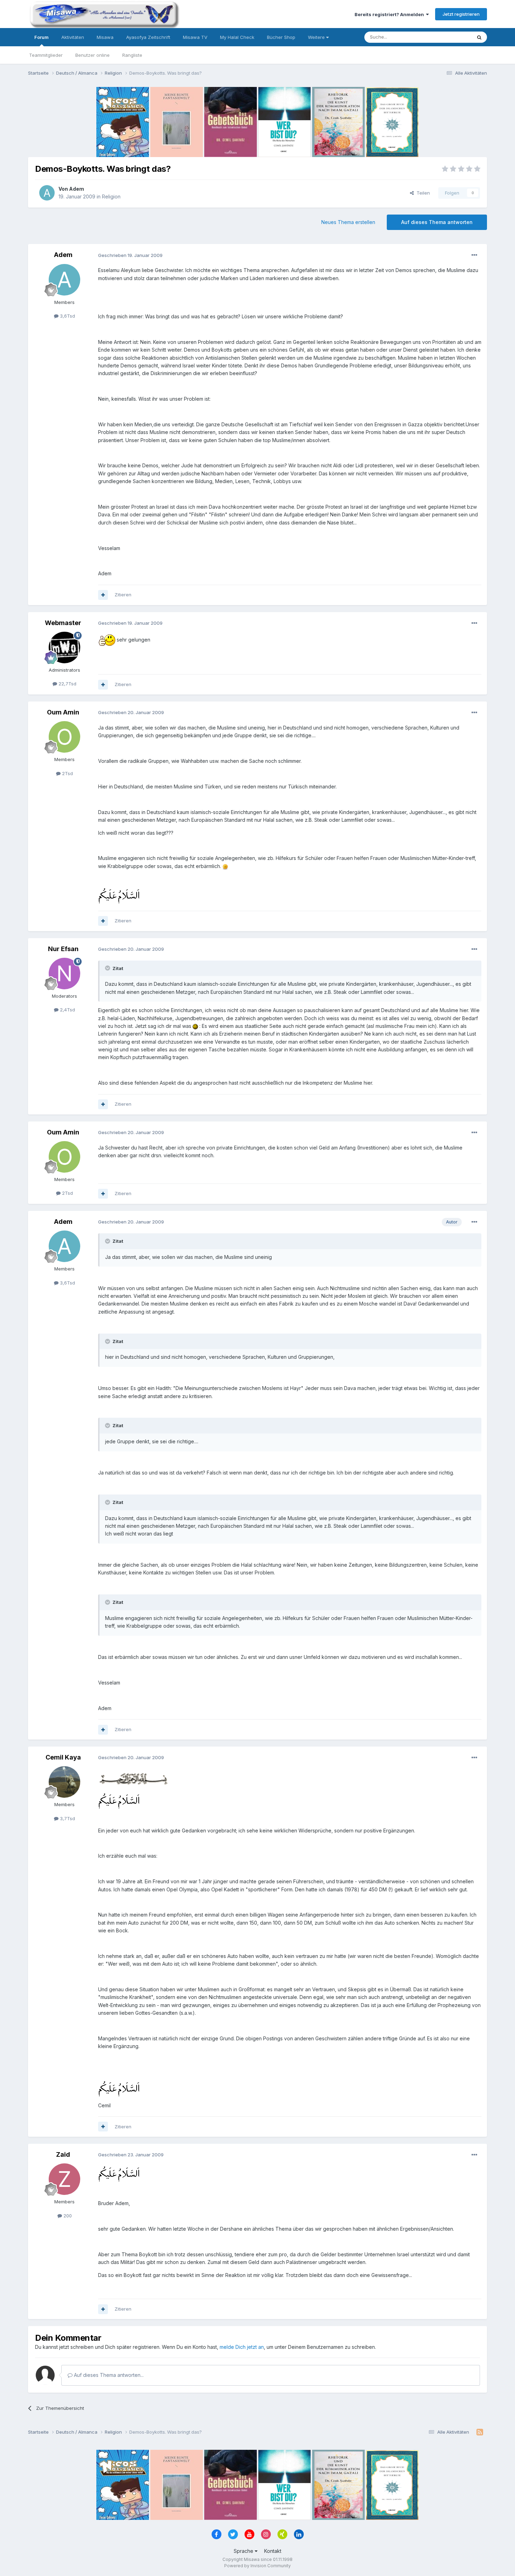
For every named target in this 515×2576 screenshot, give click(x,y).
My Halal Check (237, 37)
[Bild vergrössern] (107, 640)
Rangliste (132, 55)
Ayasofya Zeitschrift (148, 37)
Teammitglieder (46, 55)
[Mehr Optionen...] (474, 255)
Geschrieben (130, 255)
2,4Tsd (67, 1010)
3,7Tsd (67, 1818)
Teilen (422, 193)
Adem (77, 189)
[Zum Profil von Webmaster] (64, 648)
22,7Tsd (67, 684)
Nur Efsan (63, 949)
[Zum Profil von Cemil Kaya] (64, 1782)
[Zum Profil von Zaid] (64, 2179)
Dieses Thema (447, 37)
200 (67, 2216)
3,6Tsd (67, 316)
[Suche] (479, 37)
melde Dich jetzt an (242, 2347)
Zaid (63, 2154)
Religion (111, 196)
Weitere (317, 37)
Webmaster (63, 623)
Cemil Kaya (63, 1757)
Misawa (105, 37)
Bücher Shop (281, 37)
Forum (42, 37)
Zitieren (123, 595)
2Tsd (67, 773)
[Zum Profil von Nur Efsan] (64, 974)
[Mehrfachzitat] (103, 595)
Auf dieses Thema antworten (437, 222)
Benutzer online (92, 55)
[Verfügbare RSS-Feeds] (480, 2432)
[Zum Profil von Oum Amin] (64, 737)
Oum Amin (63, 712)
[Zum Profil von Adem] (47, 193)
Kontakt (273, 2551)
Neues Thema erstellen (348, 222)
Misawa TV (195, 37)
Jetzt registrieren (461, 14)
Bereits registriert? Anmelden (390, 14)
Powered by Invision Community (257, 2566)
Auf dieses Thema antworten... (108, 2375)
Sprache (244, 2551)
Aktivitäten (73, 37)
